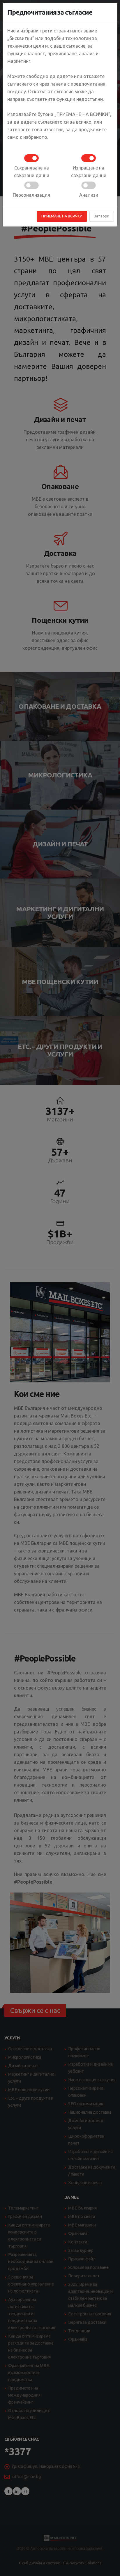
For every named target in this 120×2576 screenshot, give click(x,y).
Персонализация (31, 195)
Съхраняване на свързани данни (32, 172)
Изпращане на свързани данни (89, 172)
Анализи (89, 195)
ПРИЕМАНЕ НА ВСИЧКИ (62, 216)
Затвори (102, 216)
